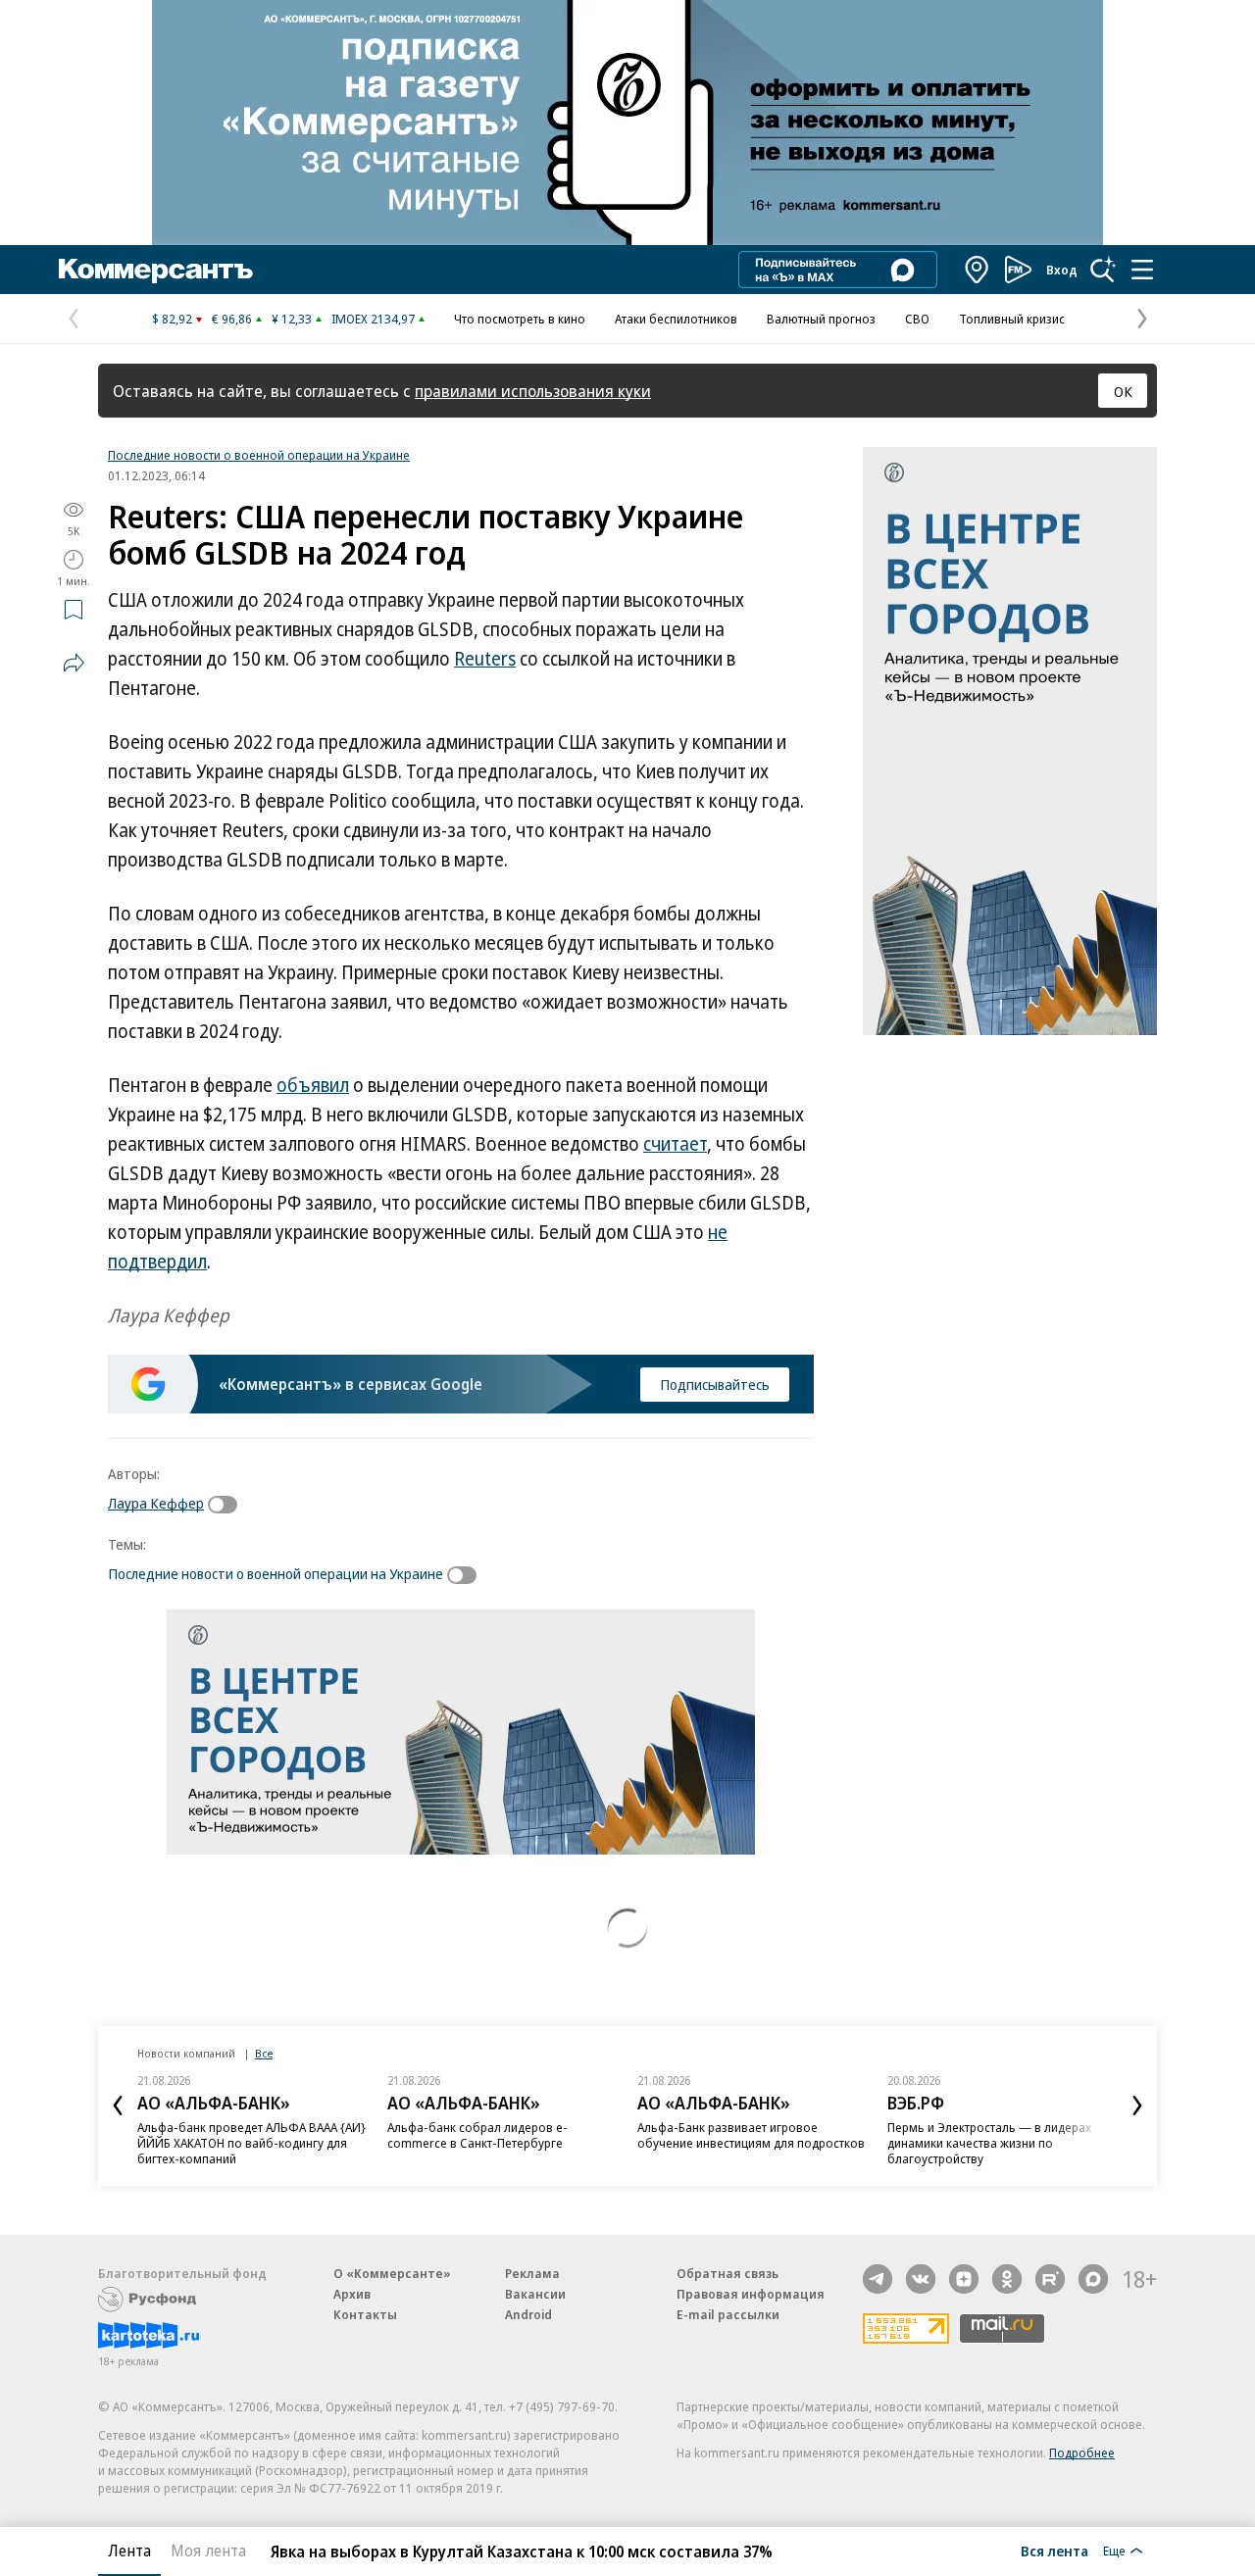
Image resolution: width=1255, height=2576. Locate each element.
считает (675, 1144)
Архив (352, 2294)
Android (528, 2314)
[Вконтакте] (921, 2279)
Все (264, 2053)
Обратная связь (728, 2273)
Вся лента (1054, 2551)
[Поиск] (1103, 270)
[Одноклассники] (1007, 2279)
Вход (1062, 270)
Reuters (485, 659)
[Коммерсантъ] (156, 270)
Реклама (532, 2273)
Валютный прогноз (821, 319)
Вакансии (535, 2294)
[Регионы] (978, 270)
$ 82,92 (172, 319)
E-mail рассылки (728, 2314)
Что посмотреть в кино (520, 319)
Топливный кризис (1012, 319)
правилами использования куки (533, 391)
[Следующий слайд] (1137, 2105)
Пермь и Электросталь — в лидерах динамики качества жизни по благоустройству (989, 2143)
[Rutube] (1050, 2279)
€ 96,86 (232, 319)
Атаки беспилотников (676, 319)
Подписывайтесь (715, 1384)
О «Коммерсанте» (392, 2273)
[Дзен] (964, 2279)
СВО (917, 319)
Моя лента (208, 2551)
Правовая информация (751, 2294)
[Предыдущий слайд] (118, 2105)
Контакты (365, 2314)
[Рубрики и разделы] (1142, 270)
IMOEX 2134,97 (373, 319)
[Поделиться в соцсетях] (74, 663)
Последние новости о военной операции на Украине (259, 455)
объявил (313, 1085)
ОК (1123, 391)
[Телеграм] (878, 2279)
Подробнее (1082, 2452)
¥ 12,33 (292, 319)
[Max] (1093, 2279)
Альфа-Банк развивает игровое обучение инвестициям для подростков (751, 2135)
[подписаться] (227, 1505)
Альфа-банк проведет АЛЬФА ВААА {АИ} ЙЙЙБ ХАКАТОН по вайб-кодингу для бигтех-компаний (251, 2143)
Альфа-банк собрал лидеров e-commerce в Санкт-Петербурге (477, 2135)
